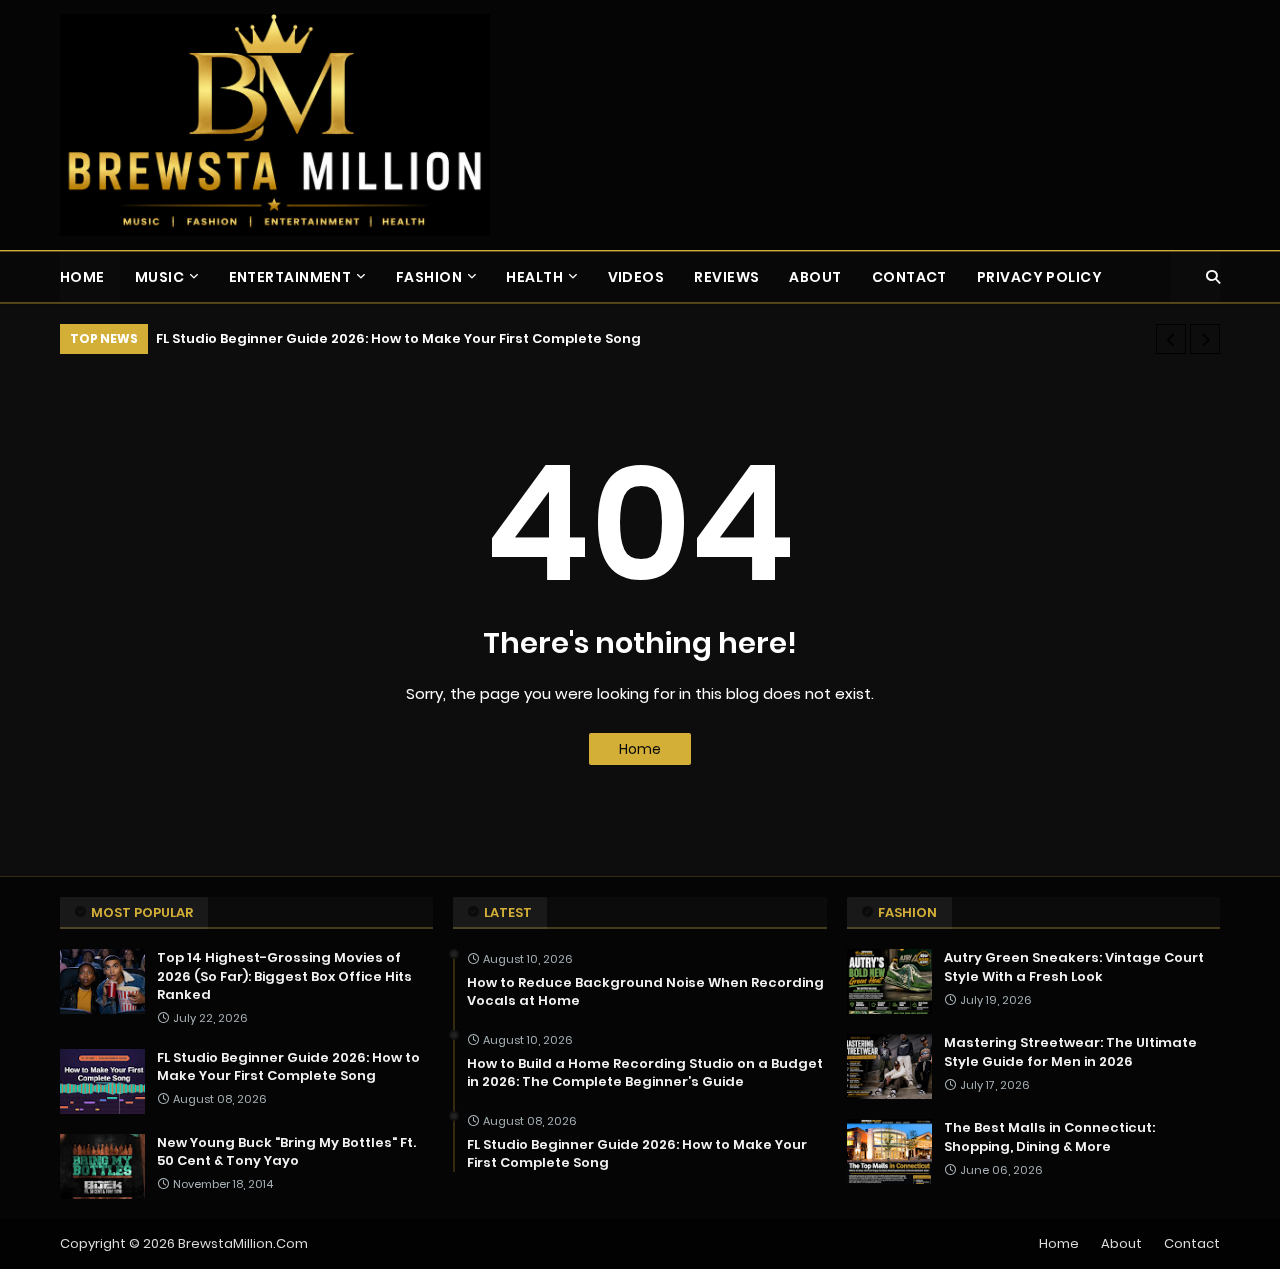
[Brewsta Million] (275, 125)
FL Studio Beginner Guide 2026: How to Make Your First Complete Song (398, 338)
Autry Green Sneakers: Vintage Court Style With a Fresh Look (1074, 967)
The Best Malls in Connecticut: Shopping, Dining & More (1049, 1137)
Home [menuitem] (82, 277)
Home (640, 749)
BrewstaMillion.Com (243, 1243)
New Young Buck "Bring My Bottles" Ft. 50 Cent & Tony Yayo (286, 1152)
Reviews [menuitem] (726, 277)
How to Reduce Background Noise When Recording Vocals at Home (645, 992)
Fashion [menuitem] (429, 277)
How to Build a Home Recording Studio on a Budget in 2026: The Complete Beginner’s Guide (645, 1073)
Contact (1192, 1243)
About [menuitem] (815, 277)
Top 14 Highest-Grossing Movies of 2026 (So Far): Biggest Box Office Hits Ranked (284, 976)
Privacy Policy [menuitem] (1039, 277)
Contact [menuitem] (909, 277)
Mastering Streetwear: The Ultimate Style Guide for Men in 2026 (1070, 1052)
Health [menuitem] (534, 277)
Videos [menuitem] (636, 277)
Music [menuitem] (159, 277)
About (1121, 1243)
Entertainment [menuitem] (290, 277)
